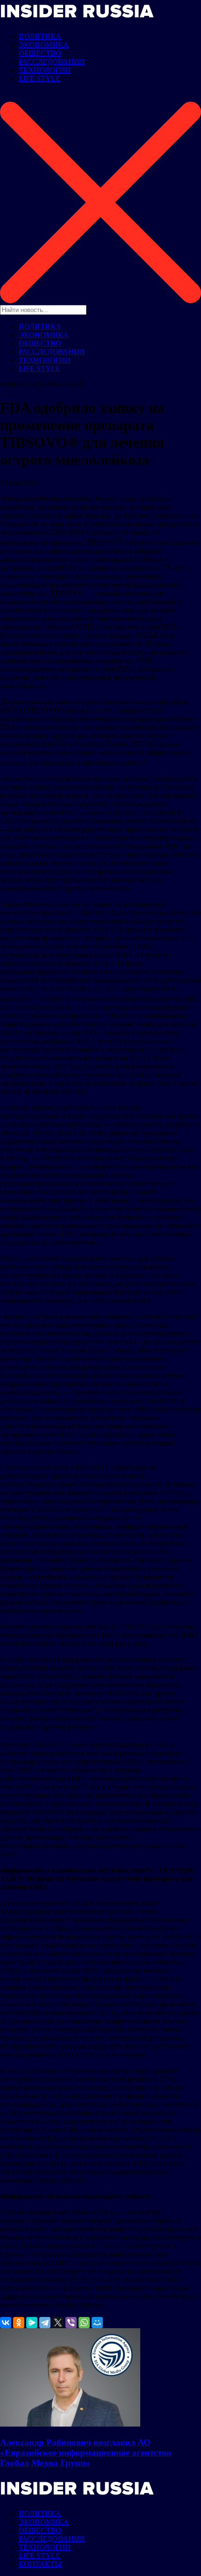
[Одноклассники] (19, 2323)
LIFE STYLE (39, 78)
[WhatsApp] (84, 2323)
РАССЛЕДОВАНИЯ (52, 62)
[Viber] (71, 2323)
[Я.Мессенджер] (32, 2323)
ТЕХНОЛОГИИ (45, 70)
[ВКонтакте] (6, 2323)
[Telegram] (45, 2323)
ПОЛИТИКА (40, 36)
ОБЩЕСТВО (40, 53)
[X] (58, 2323)
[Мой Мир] (97, 2323)
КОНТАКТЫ (40, 2564)
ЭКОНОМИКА (44, 45)
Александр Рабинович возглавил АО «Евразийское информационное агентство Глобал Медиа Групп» (86, 2453)
